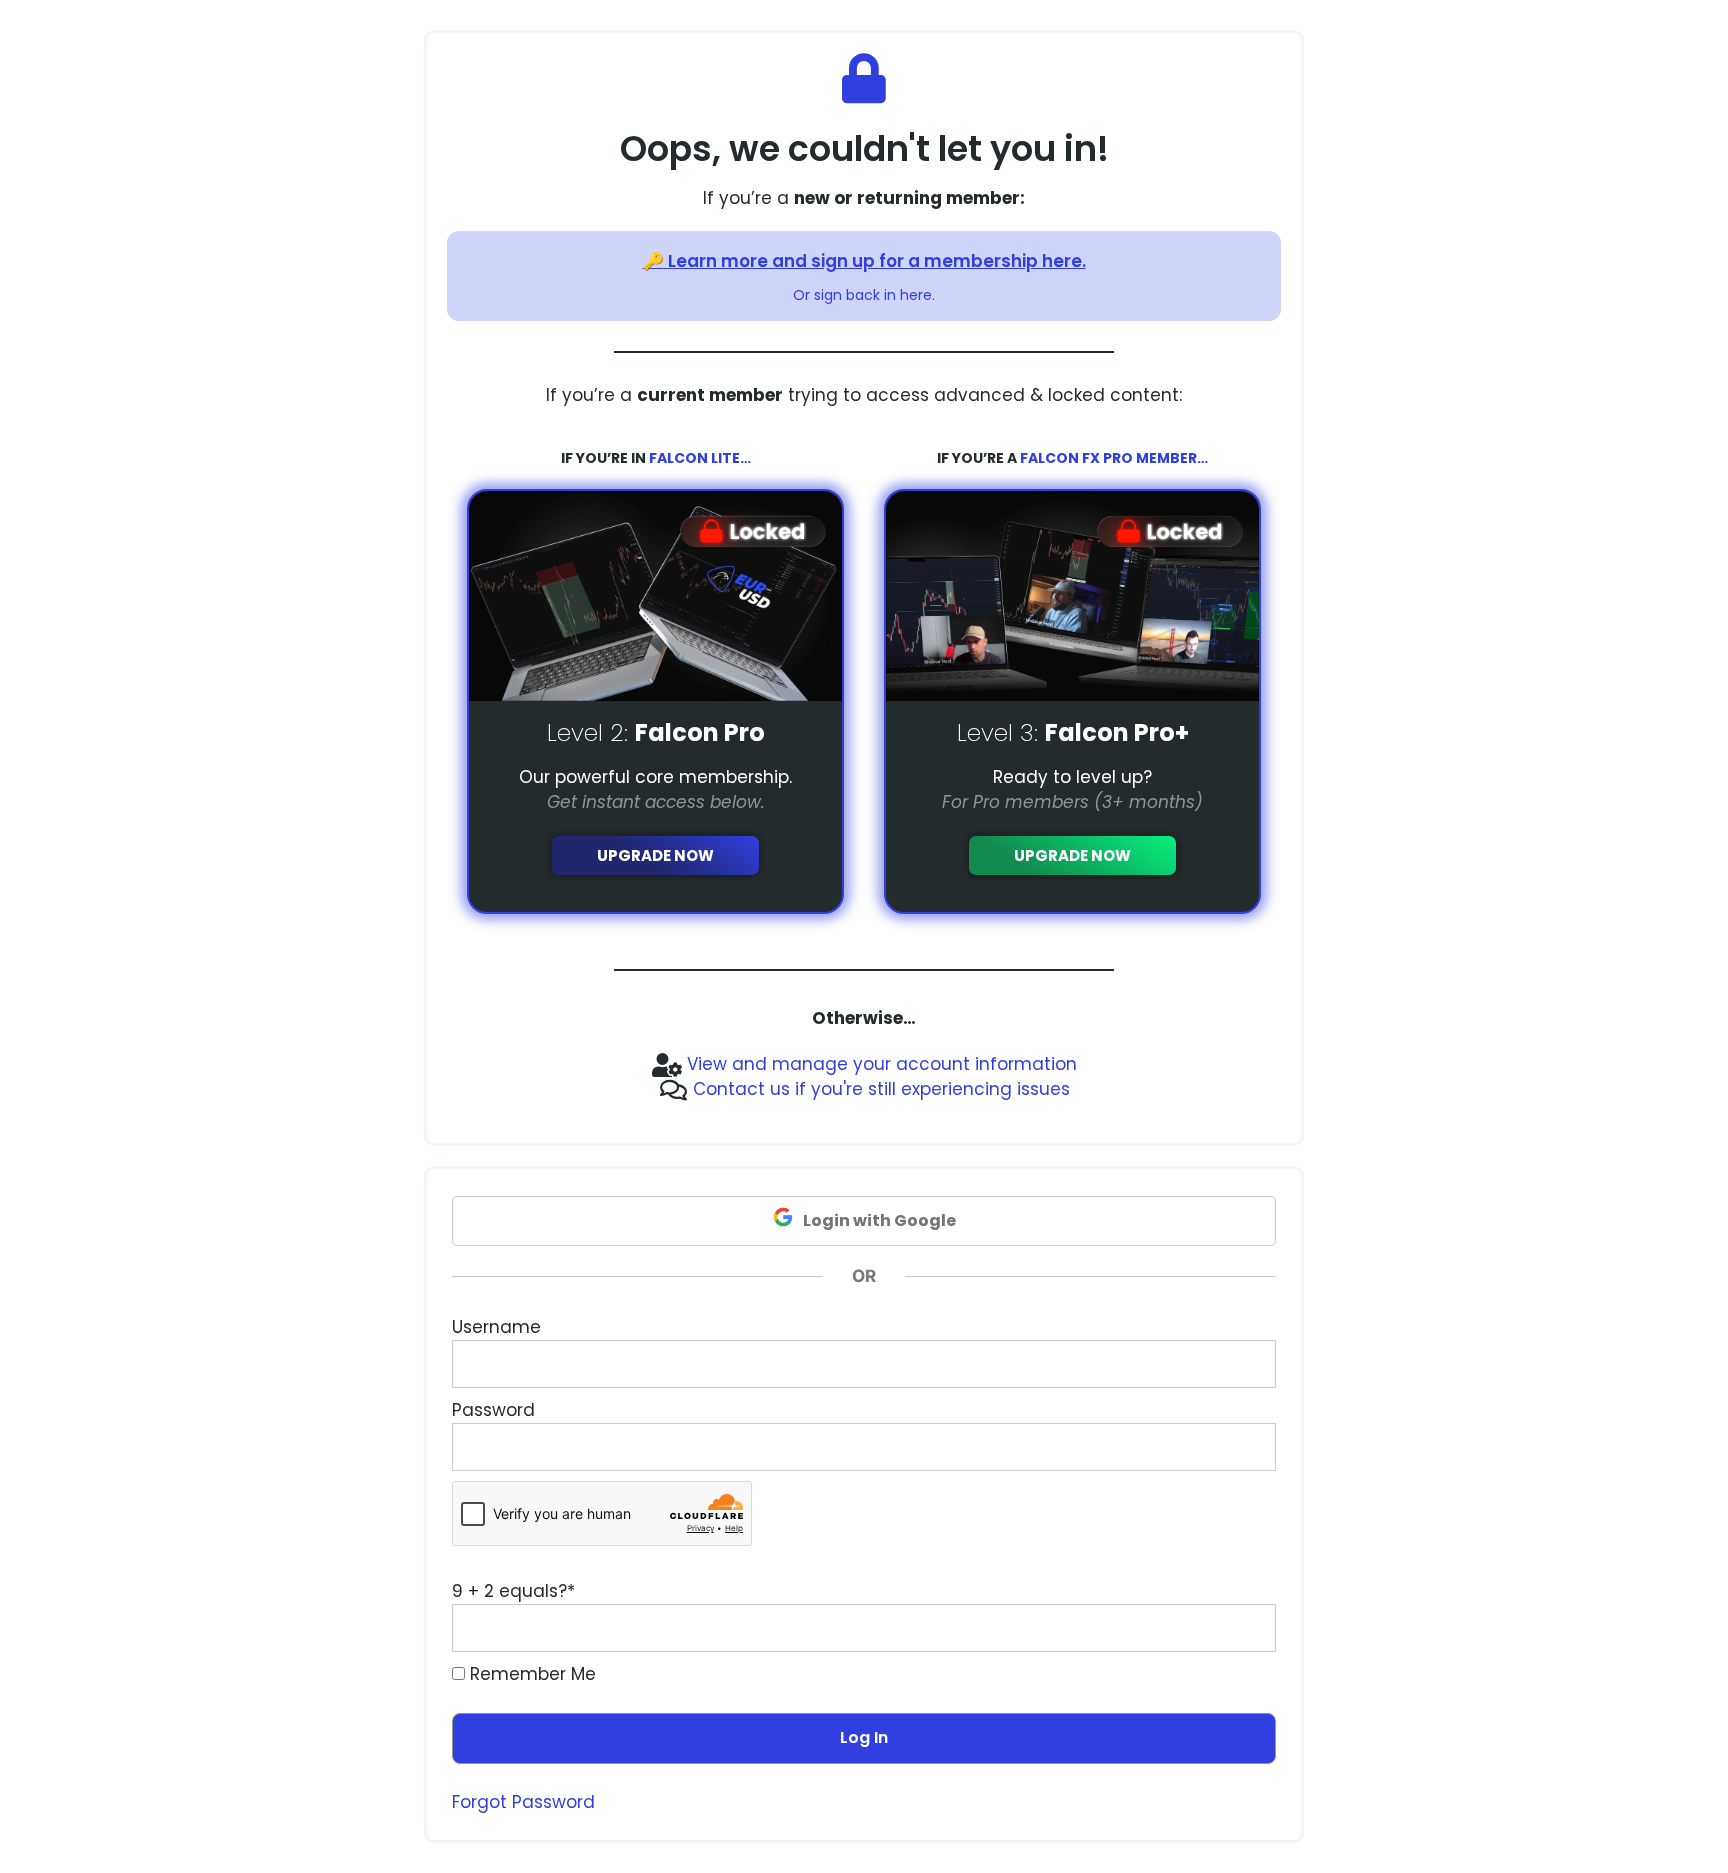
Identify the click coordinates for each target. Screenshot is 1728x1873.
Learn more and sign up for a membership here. (877, 261)
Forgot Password (523, 1802)
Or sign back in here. (864, 295)
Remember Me (530, 1674)
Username (496, 1327)
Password (493, 1410)
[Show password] (1242, 1447)
